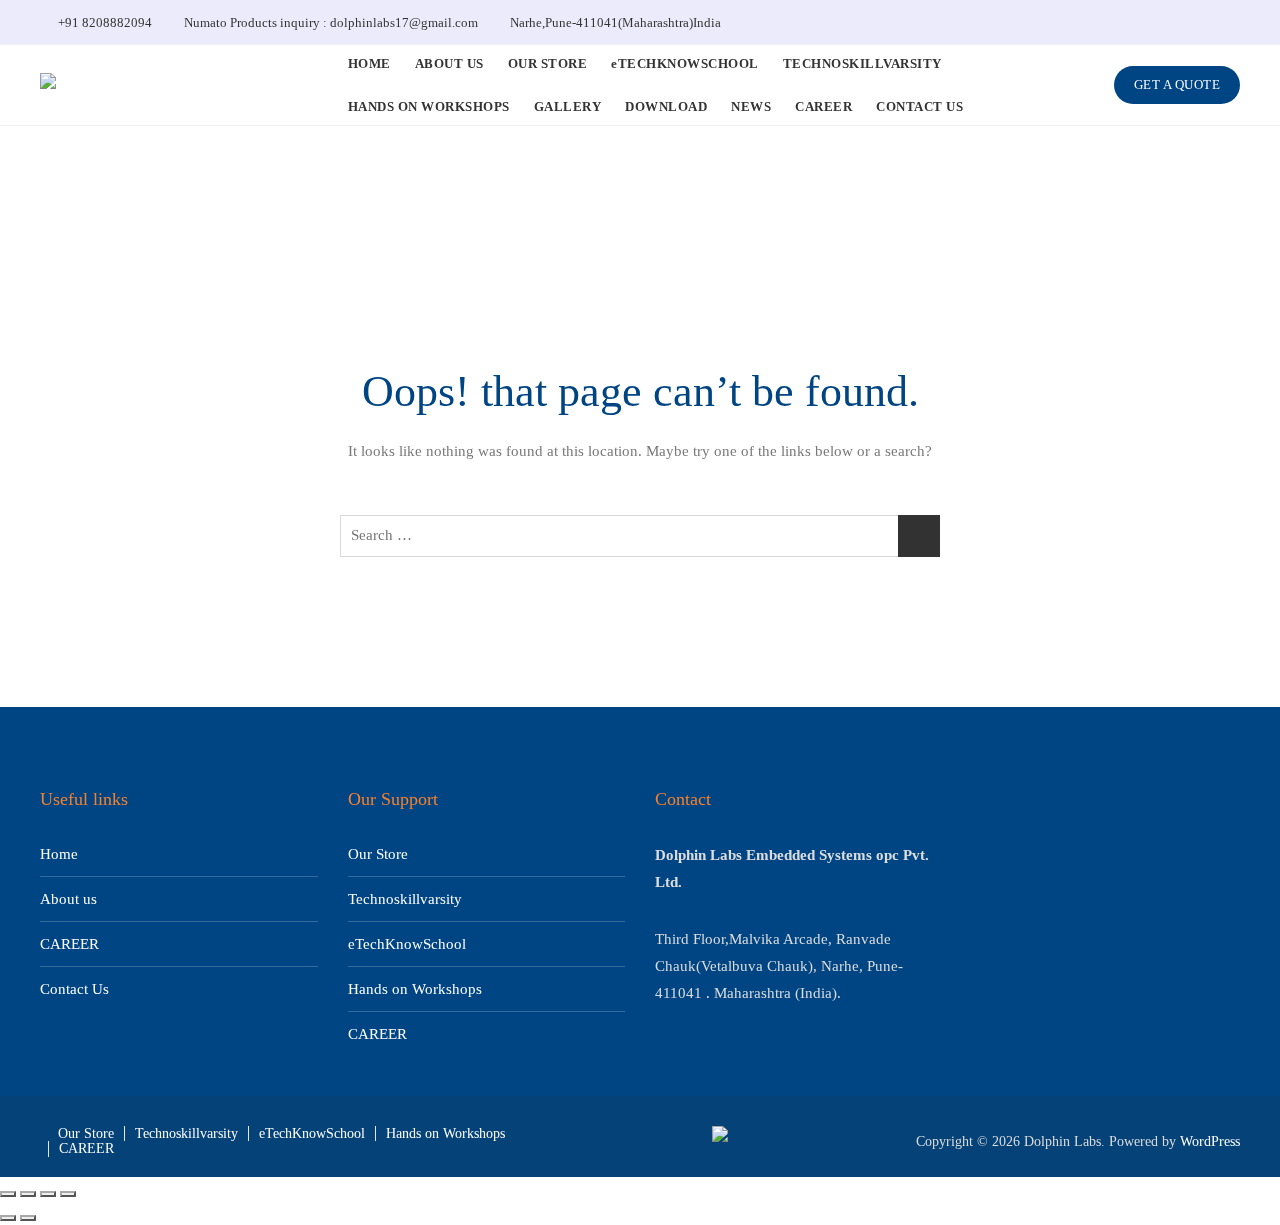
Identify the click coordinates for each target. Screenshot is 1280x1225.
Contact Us (74, 989)
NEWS (751, 106)
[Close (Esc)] (68, 1194)
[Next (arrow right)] (28, 1218)
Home (59, 854)
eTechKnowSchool (407, 944)
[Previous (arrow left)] (8, 1218)
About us (68, 899)
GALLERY (568, 106)
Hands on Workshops (415, 989)
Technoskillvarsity (405, 899)
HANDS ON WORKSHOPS (429, 106)
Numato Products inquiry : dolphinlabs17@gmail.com (329, 22)
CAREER (823, 106)
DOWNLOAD (666, 106)
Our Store (378, 854)
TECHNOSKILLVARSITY (862, 63)
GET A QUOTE (1177, 84)
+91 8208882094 (103, 22)
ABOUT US (449, 63)
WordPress (1210, 1141)
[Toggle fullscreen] (28, 1194)
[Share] (48, 1194)
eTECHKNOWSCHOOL (685, 63)
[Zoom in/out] (8, 1194)
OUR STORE (548, 63)
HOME (369, 63)
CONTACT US (919, 106)
